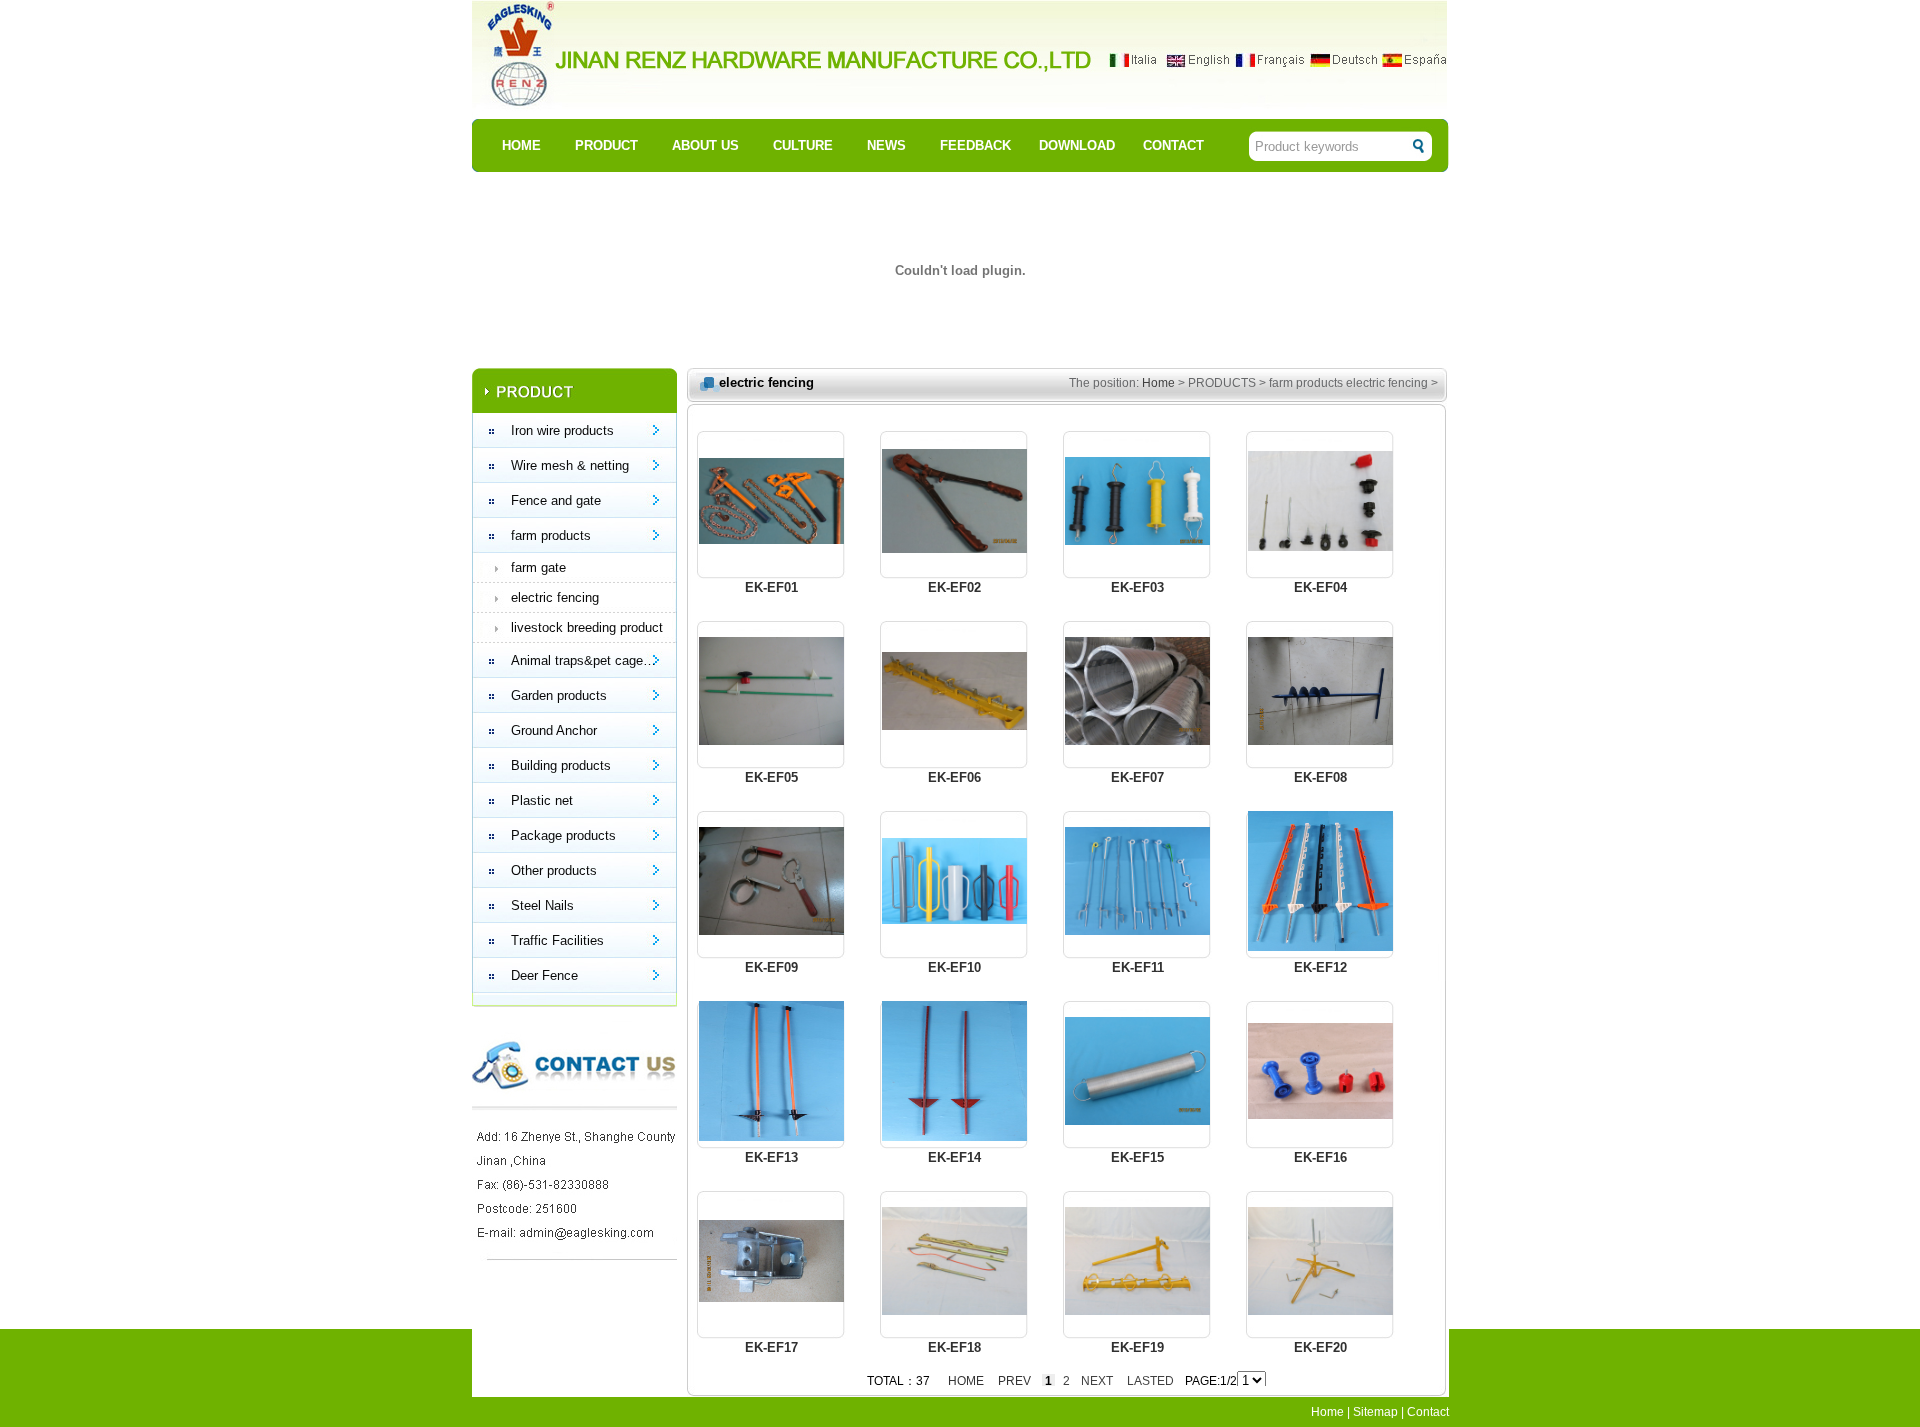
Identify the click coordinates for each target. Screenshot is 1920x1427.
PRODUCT (606, 145)
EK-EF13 (771, 1157)
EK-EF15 (1137, 1157)
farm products (551, 535)
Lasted (1150, 1381)
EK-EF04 (1320, 587)
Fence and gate (556, 500)
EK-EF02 (954, 587)
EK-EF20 (1320, 1347)
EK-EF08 (1320, 777)
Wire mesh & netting (570, 465)
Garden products (559, 695)
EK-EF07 (1137, 777)
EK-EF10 (954, 967)
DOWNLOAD (1077, 145)
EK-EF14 (954, 1157)
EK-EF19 (1137, 1347)
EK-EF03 (1137, 587)
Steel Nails (542, 905)
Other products (554, 870)
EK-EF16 (1320, 1157)
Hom (1324, 1412)
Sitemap (1375, 1412)
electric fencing (555, 597)
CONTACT (1173, 145)
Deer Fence (544, 975)
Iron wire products (562, 430)
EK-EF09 (771, 967)
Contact (1428, 1412)
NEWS (886, 145)
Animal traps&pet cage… (583, 660)
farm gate (538, 567)
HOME (521, 145)
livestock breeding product (587, 627)
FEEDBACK (975, 145)
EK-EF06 (954, 777)
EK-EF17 (771, 1347)
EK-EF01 (771, 587)
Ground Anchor (554, 730)
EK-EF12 (1320, 967)
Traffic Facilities (557, 940)
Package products (563, 835)
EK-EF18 (954, 1347)
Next (1097, 1381)
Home (1158, 383)
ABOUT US (705, 145)
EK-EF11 (1138, 967)
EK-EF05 (771, 777)
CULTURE (803, 145)
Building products (561, 765)
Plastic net (542, 800)
